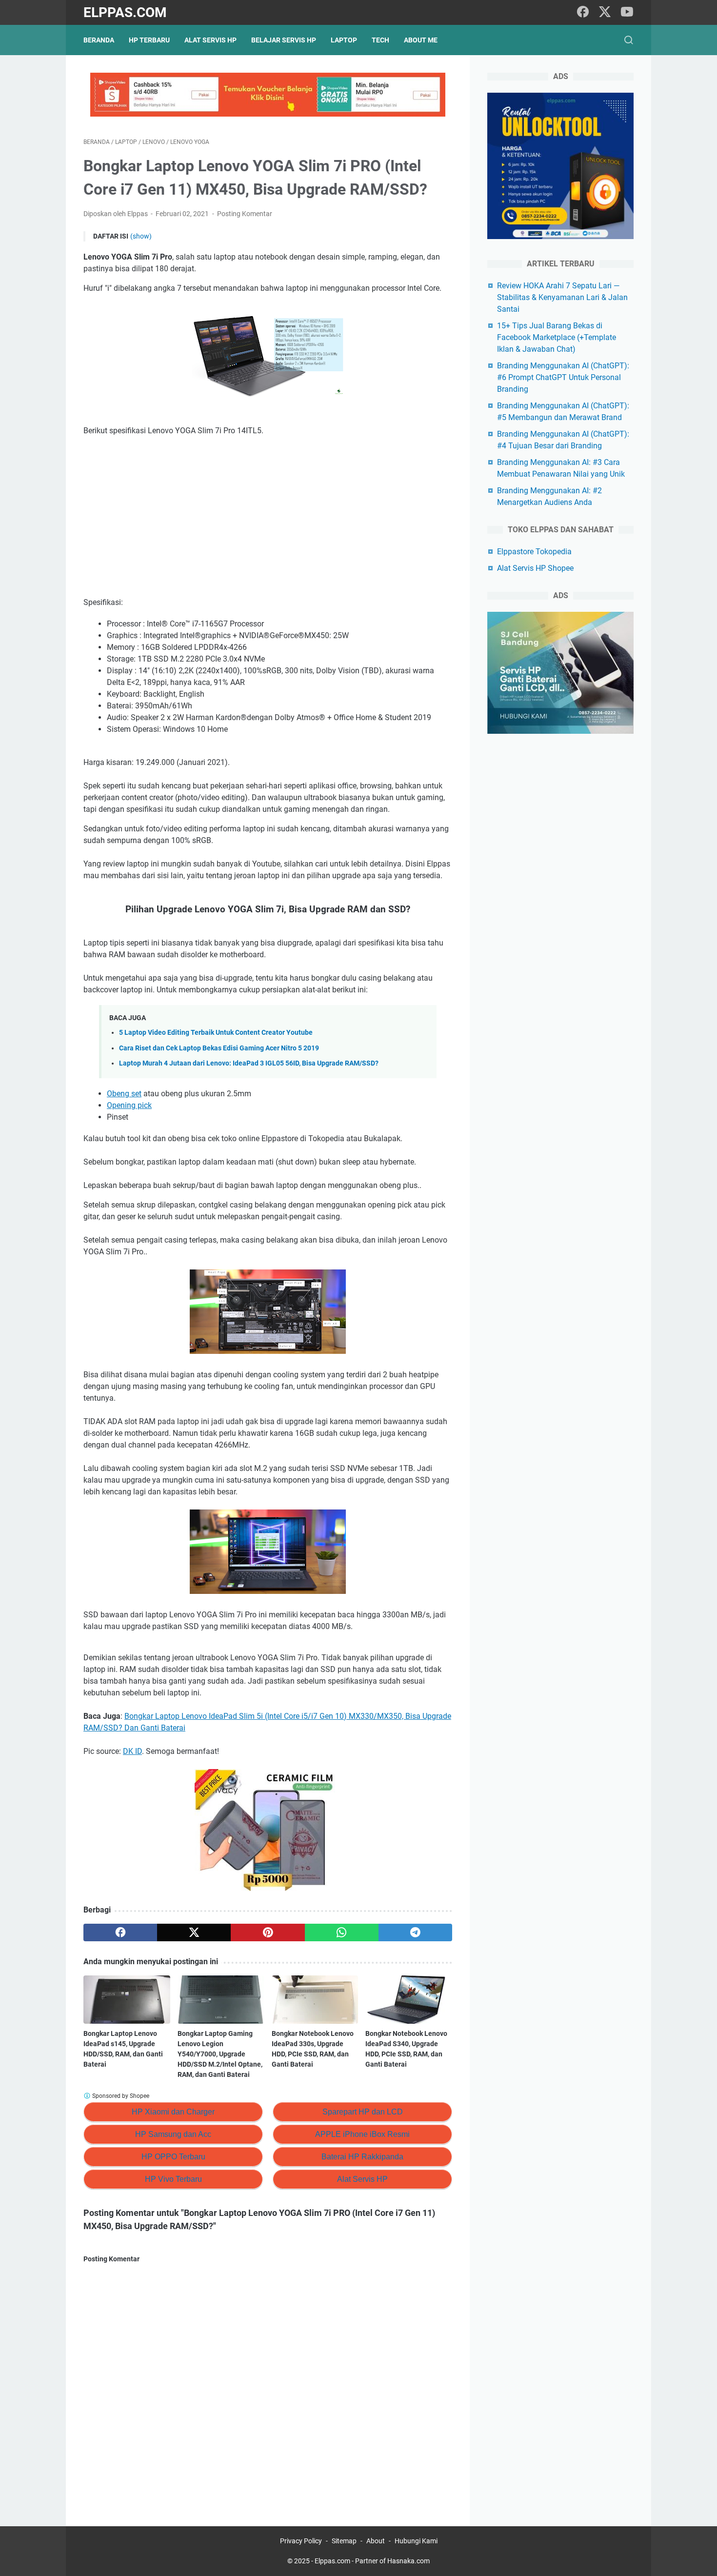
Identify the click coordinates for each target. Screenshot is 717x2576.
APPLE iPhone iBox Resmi (362, 2134)
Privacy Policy (301, 2541)
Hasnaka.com (408, 2561)
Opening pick (129, 1105)
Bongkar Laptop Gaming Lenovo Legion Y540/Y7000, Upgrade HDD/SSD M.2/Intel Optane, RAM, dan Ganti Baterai (220, 2054)
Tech (380, 40)
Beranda (99, 40)
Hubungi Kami (416, 2541)
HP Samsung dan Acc (173, 2134)
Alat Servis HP (210, 40)
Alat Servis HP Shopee (535, 568)
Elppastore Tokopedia (534, 552)
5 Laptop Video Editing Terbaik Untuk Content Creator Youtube (216, 1033)
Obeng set (124, 1094)
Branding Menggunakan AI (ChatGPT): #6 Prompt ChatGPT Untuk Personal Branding (563, 377)
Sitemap (344, 2541)
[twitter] (605, 12)
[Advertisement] (268, 517)
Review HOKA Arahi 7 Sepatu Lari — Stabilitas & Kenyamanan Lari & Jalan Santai (562, 297)
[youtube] (627, 12)
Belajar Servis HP (284, 40)
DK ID (132, 1751)
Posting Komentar (245, 214)
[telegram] (415, 1932)
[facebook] (583, 12)
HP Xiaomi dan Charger (173, 2112)
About (376, 2541)
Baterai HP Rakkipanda (362, 2157)
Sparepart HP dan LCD (363, 2112)
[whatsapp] (342, 1932)
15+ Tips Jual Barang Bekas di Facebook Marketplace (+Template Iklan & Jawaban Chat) (557, 337)
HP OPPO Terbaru (173, 2157)
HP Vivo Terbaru (173, 2179)
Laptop (344, 40)
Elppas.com (125, 12)
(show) (141, 236)
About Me (421, 40)
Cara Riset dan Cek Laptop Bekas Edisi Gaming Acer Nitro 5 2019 (219, 1048)
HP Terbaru (149, 40)
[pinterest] (268, 1932)
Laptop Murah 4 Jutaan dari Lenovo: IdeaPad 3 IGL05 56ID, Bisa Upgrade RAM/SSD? (249, 1063)
